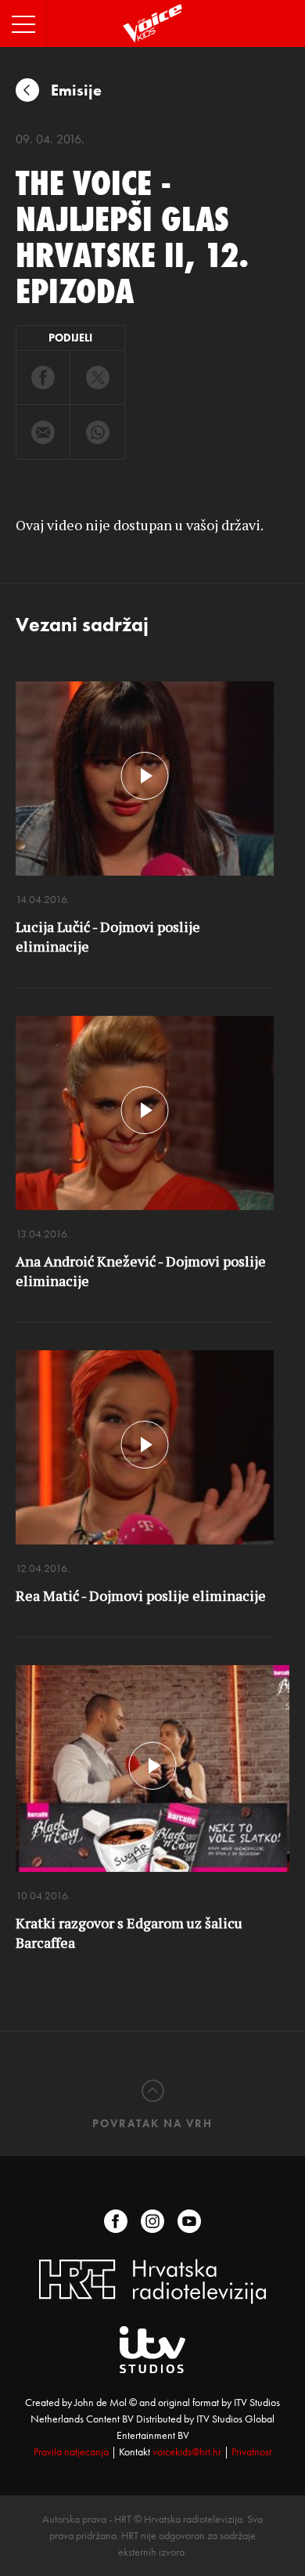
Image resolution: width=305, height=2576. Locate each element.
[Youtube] (189, 2221)
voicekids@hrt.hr (187, 2451)
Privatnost (251, 2451)
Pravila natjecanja (71, 2451)
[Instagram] (152, 2221)
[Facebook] (116, 2221)
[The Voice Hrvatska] (153, 23)
